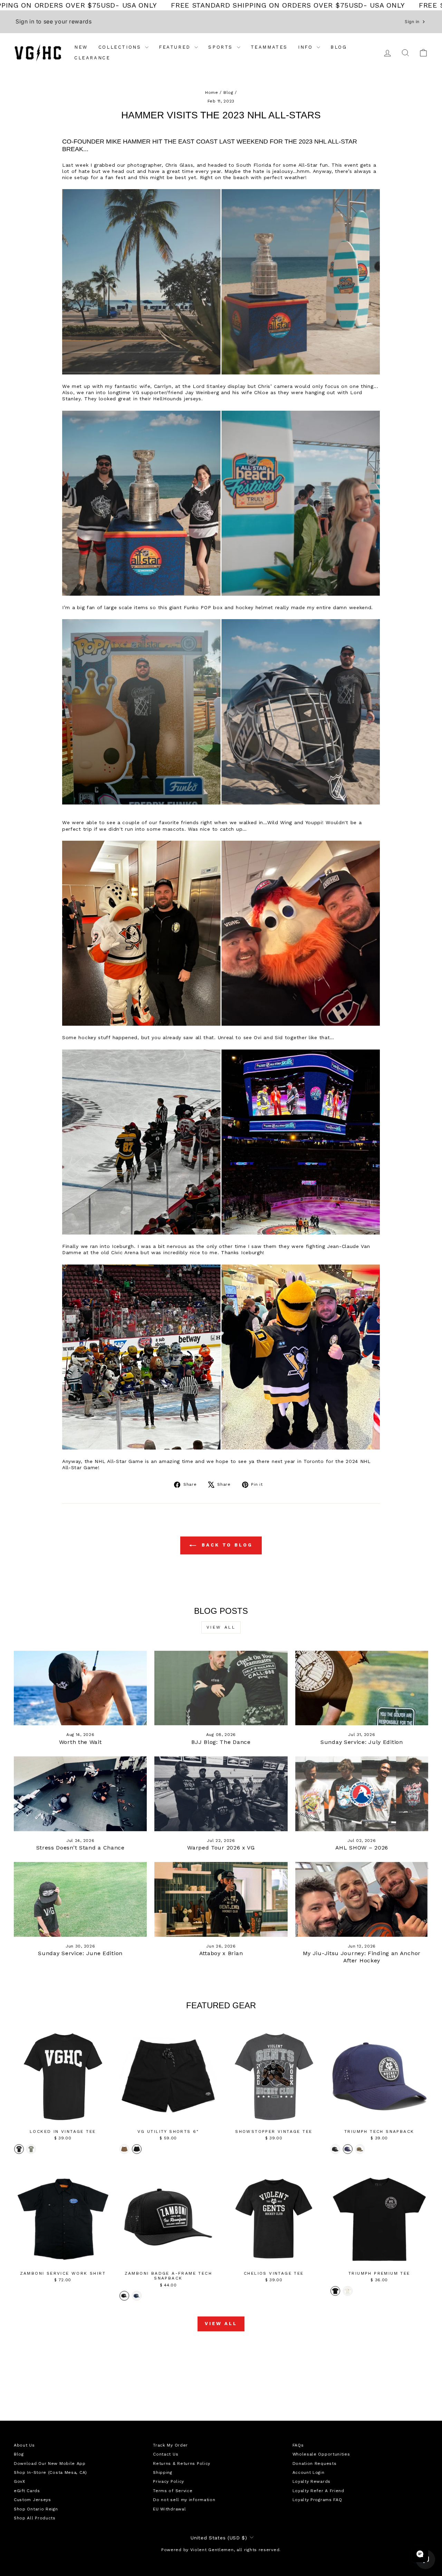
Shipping (163, 2472)
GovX (20, 2481)
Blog (339, 47)
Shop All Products (35, 2518)
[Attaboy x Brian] (221, 1899)
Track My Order (170, 2445)
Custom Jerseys (32, 2500)
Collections (121, 47)
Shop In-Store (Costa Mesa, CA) (50, 2472)
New (81, 47)
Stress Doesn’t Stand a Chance (80, 1848)
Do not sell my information (184, 2500)
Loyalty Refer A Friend (318, 2491)
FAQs (298, 2445)
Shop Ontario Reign (36, 2509)
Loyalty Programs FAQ (317, 2500)
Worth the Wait (80, 1742)
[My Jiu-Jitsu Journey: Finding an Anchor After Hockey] (362, 1899)
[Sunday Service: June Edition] (80, 1899)
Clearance (92, 58)
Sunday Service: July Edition (362, 1742)
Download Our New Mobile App (50, 2463)
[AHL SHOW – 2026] (362, 1794)
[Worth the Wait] (80, 1688)
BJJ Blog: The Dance (221, 1742)
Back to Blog (226, 1545)
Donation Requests (315, 2463)
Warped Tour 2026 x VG (221, 1848)
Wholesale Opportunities (321, 2454)
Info (306, 47)
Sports (222, 47)
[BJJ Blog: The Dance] (221, 1688)
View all (221, 1627)
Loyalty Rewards (312, 2481)
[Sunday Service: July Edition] (362, 1688)
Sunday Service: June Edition (80, 1953)
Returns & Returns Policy (182, 2463)
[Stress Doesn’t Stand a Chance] (80, 1794)
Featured (176, 47)
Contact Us (166, 2454)
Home (212, 92)
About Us (24, 2445)
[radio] (19, 2149)
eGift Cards (27, 2491)
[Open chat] (420, 2554)
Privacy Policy (169, 2481)
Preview (63, 2118)
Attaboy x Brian (221, 1953)
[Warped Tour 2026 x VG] (221, 1794)
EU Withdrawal (169, 2509)
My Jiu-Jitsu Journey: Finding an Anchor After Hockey (362, 1957)
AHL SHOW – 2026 (362, 1848)
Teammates (269, 47)
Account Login (309, 2472)
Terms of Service (173, 2491)
